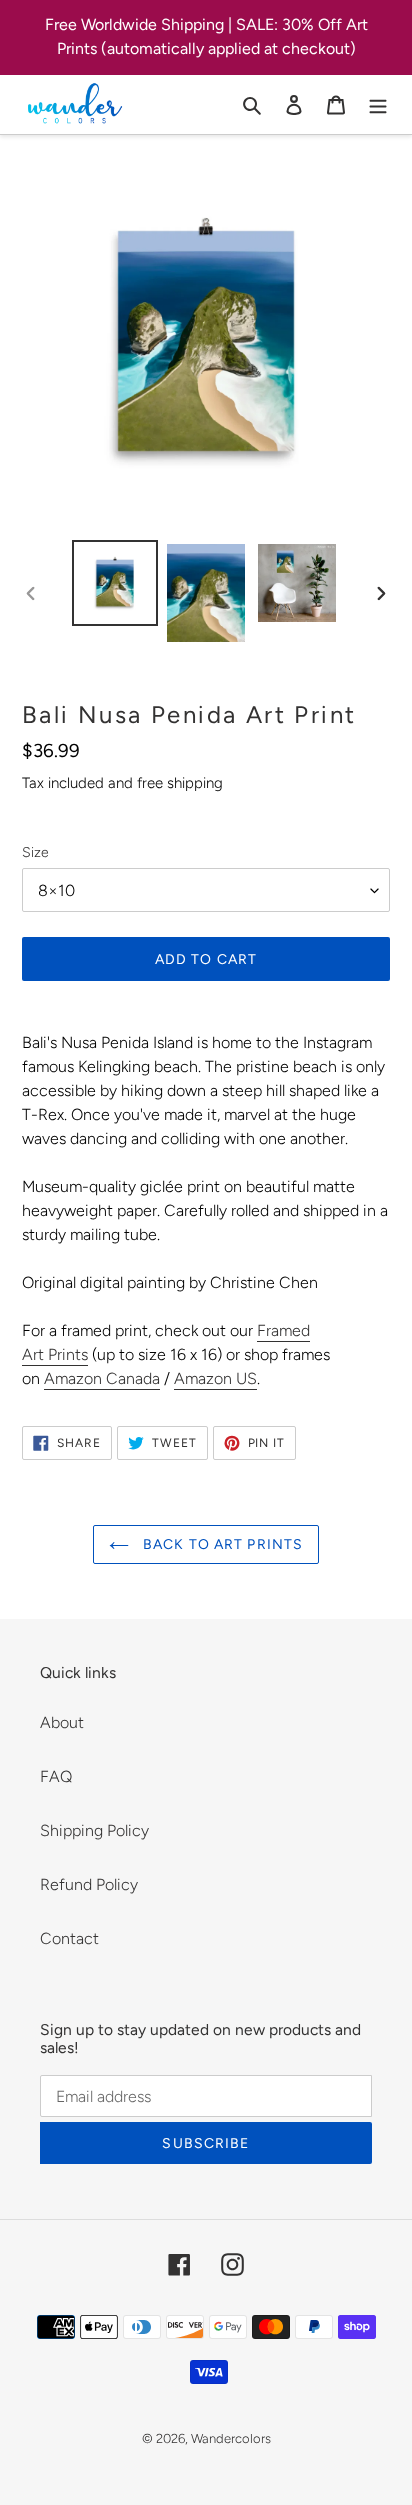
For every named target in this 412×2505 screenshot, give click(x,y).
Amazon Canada (102, 1378)
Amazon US (215, 1378)
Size (35, 852)
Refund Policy (89, 1884)
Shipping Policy (94, 1830)
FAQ (56, 1776)
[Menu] (378, 104)
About (62, 1722)
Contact (69, 1938)
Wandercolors (231, 2438)
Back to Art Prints (221, 1544)
